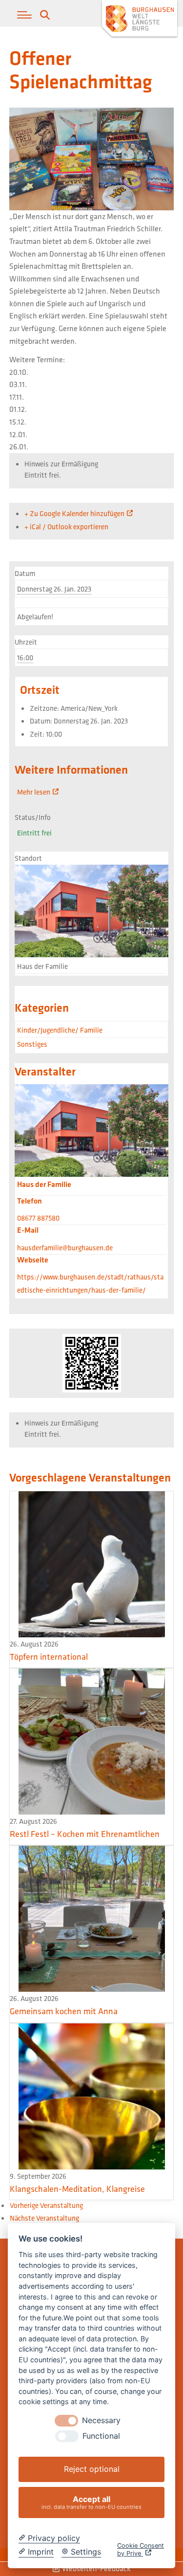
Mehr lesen (34, 792)
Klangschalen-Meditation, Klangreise (77, 2189)
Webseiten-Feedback (96, 2568)
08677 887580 (38, 1218)
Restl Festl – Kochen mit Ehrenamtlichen (85, 1834)
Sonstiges (32, 1044)
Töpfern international (49, 1657)
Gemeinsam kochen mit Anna (64, 2011)
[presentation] (66, 2421)
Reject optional (92, 2469)
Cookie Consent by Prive (141, 2549)
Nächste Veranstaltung (44, 2218)
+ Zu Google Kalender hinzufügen (74, 513)
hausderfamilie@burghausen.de (65, 1248)
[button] (24, 15)
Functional (101, 2436)
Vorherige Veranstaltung (46, 2205)
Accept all (91, 2502)
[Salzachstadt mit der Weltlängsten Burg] (140, 20)
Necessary (101, 2420)
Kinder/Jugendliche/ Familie (60, 1030)
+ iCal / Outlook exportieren (66, 527)
